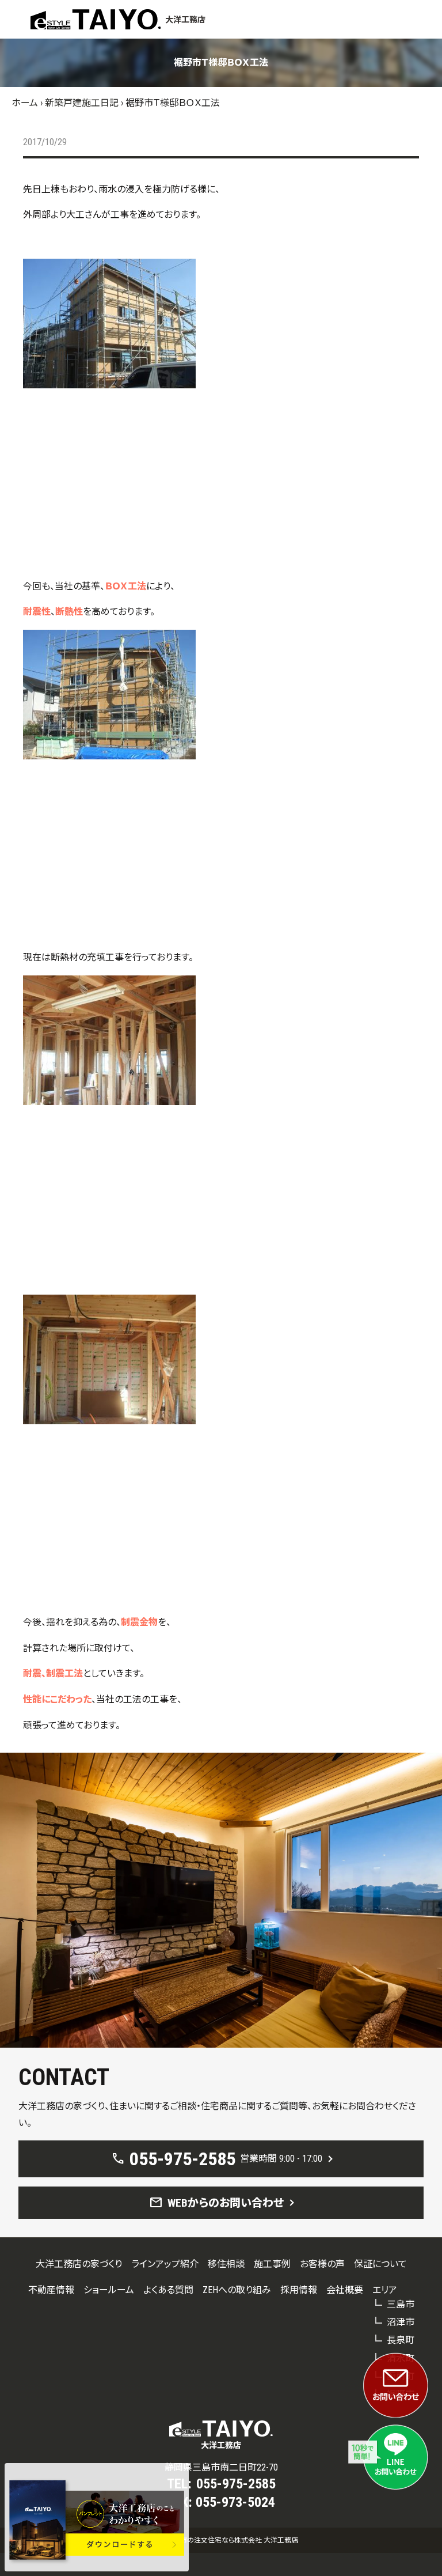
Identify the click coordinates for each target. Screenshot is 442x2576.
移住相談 (226, 2264)
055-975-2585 (236, 2484)
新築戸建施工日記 (82, 103)
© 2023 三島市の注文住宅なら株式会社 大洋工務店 (221, 2540)
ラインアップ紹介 (165, 2264)
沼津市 (401, 2322)
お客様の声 (322, 2264)
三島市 (401, 2304)
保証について (380, 2264)
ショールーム (109, 2290)
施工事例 (272, 2264)
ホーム (25, 103)
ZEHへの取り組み (237, 2290)
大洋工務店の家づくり (79, 2264)
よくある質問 (168, 2290)
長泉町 (401, 2340)
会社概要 (345, 2290)
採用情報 (299, 2290)
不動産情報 (51, 2290)
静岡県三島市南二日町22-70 (221, 2467)
